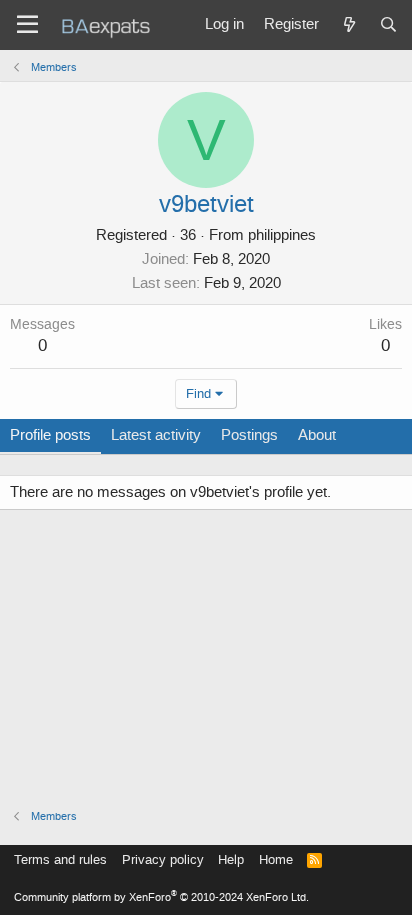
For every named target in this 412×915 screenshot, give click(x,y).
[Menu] (27, 25)
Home (276, 859)
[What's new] (348, 25)
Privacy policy (163, 859)
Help (231, 859)
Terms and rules (60, 859)
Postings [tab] (249, 435)
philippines (282, 235)
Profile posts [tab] (50, 435)
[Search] (388, 25)
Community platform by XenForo (161, 897)
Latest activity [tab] (156, 435)
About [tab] (317, 435)
